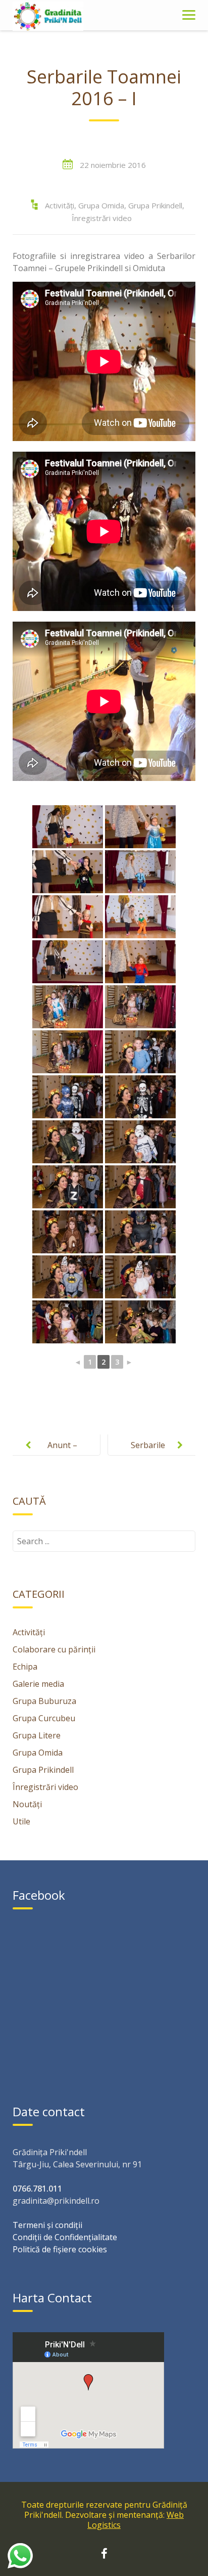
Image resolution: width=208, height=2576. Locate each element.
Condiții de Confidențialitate (65, 2237)
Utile (21, 1821)
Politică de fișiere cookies (60, 2249)
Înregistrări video (102, 218)
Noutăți (27, 1804)
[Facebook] (104, 2555)
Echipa (25, 1667)
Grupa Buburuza (44, 1701)
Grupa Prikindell (155, 205)
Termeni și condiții (47, 2225)
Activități (60, 205)
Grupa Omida (101, 205)
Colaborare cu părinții (54, 1649)
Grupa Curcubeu (44, 1718)
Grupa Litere (37, 1735)
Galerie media (38, 1684)
